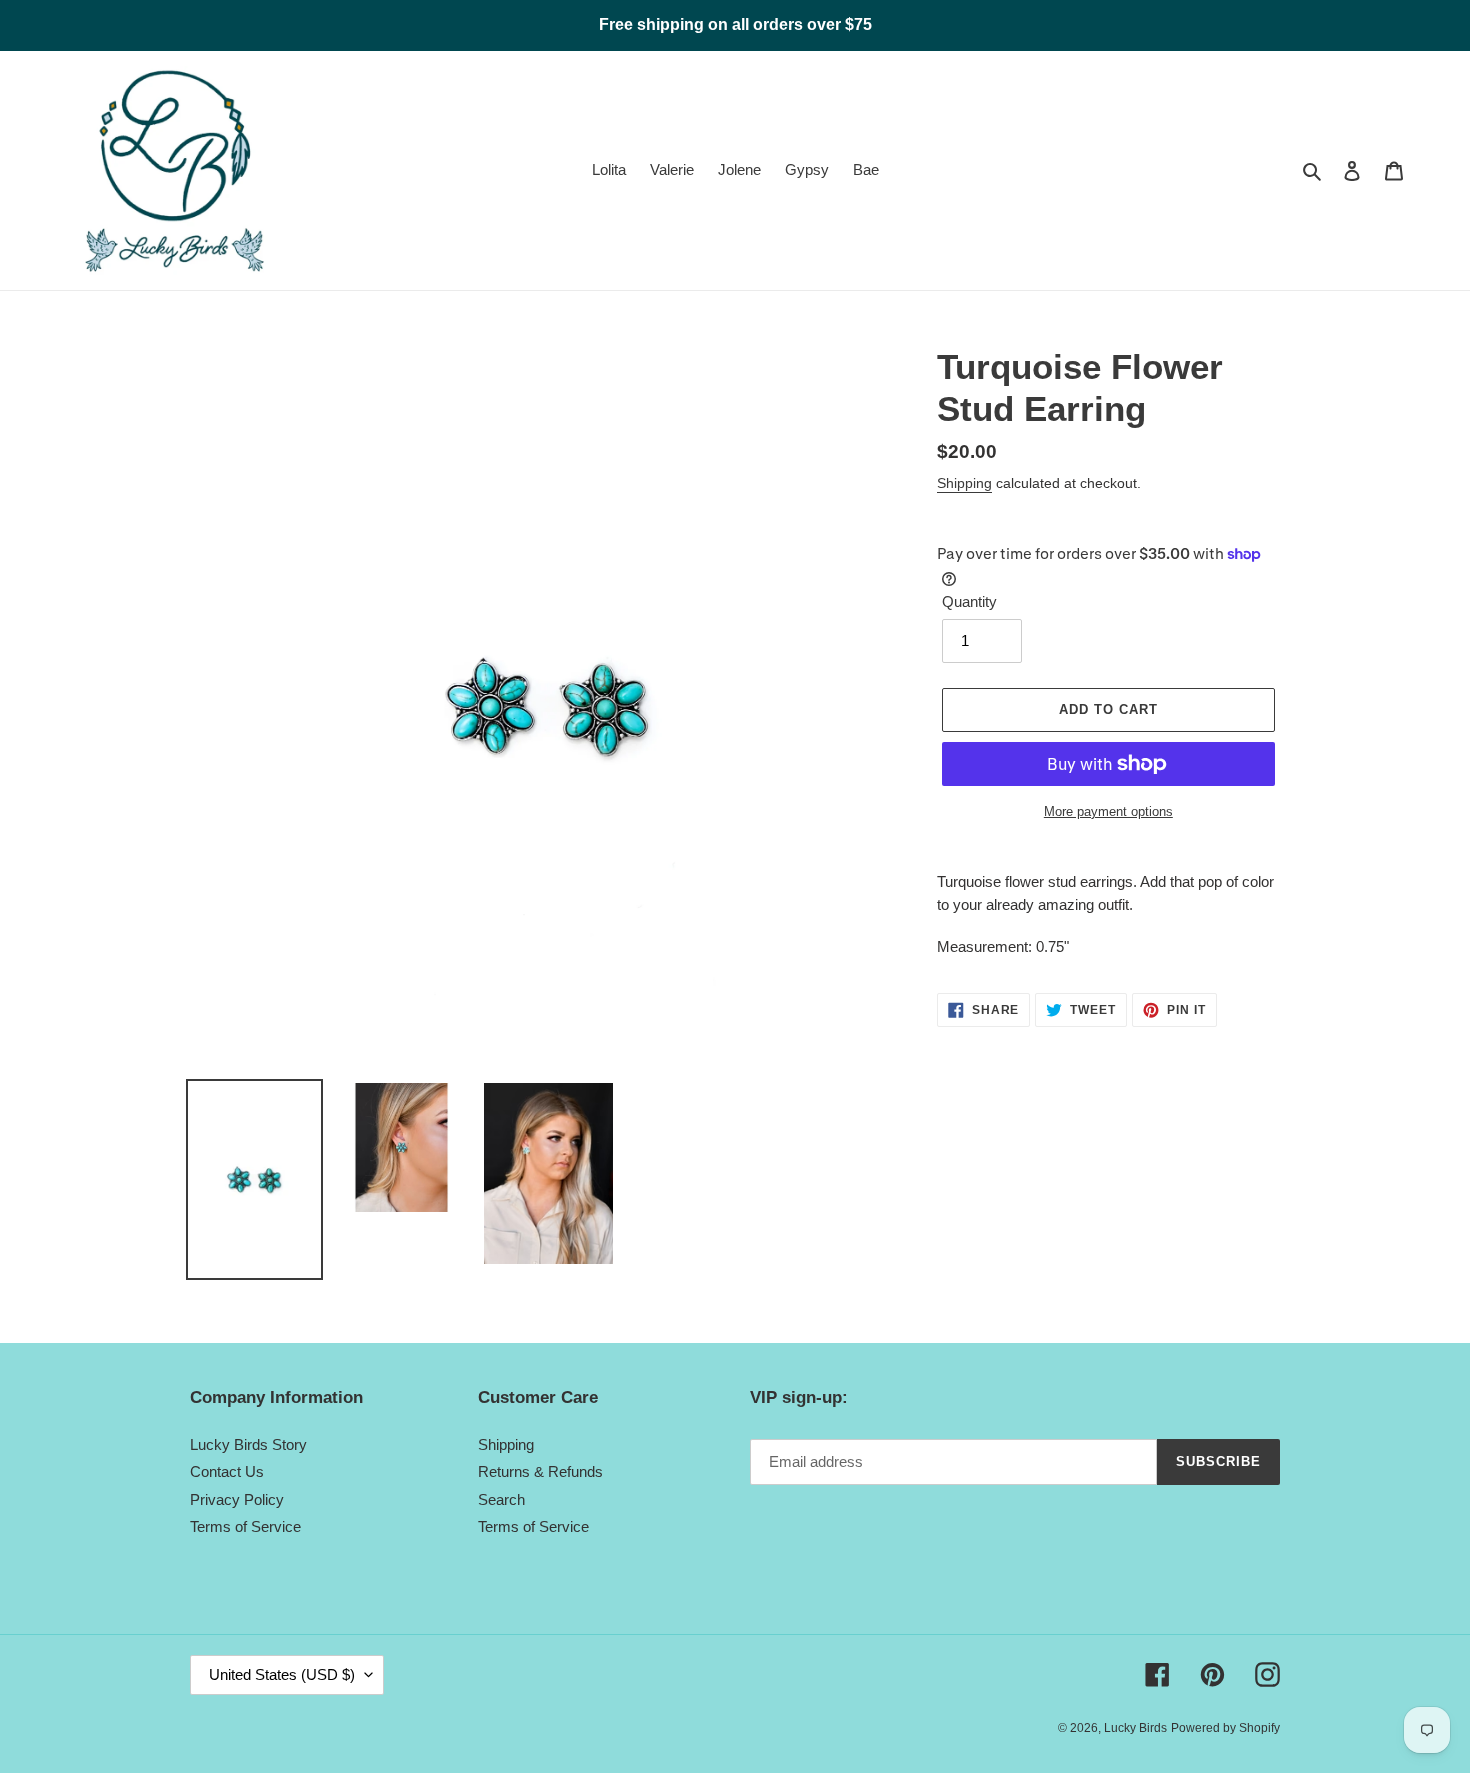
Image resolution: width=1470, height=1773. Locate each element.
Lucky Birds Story (248, 1444)
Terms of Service (245, 1526)
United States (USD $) (282, 1674)
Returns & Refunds (540, 1471)
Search (501, 1499)
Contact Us (227, 1471)
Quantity (969, 601)
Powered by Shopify (1225, 1728)
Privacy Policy (237, 1499)
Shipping (964, 483)
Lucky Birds (1135, 1728)
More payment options (1108, 811)
